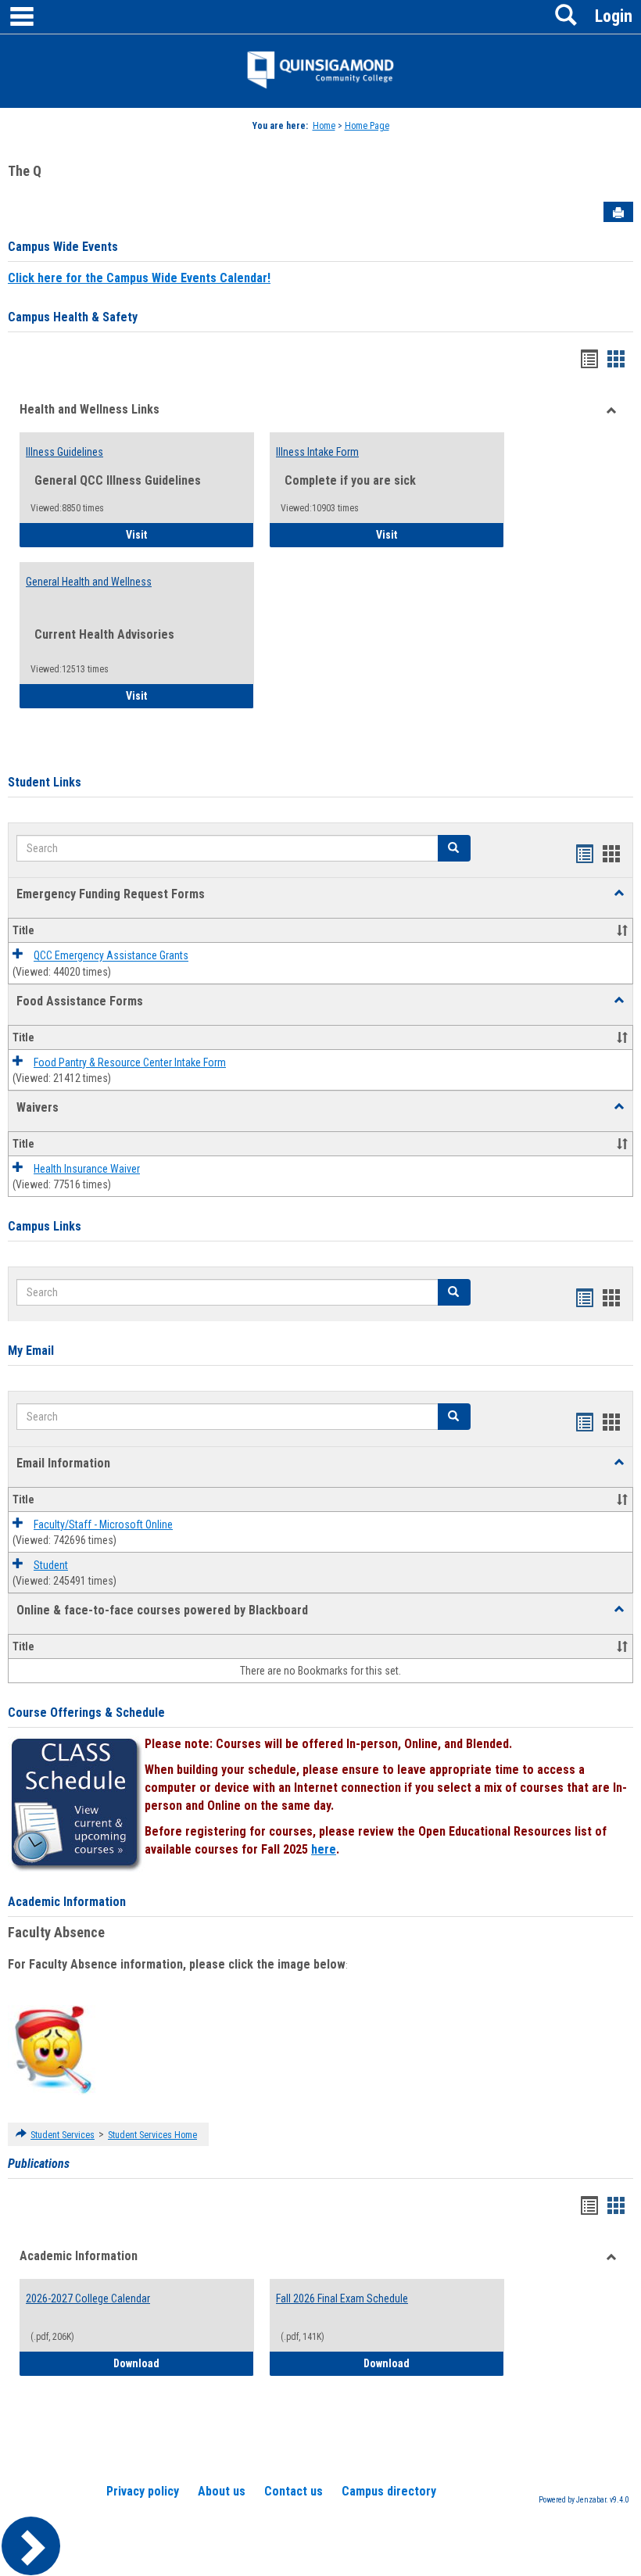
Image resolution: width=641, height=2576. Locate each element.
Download (184, 2363)
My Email (31, 1351)
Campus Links (45, 1226)
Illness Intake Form (317, 452)
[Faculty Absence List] (53, 2049)
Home (324, 126)
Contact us (294, 2491)
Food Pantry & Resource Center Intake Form (130, 1062)
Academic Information (67, 1902)
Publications (39, 2164)
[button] (619, 894)
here (324, 1849)
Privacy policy (143, 2491)
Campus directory (389, 2491)
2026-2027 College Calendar (88, 2298)
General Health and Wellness (89, 582)
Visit (180, 534)
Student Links (45, 782)
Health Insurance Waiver (87, 1169)
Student (51, 1565)
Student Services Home (152, 2135)
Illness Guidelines (64, 452)
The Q (25, 171)
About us (222, 2491)
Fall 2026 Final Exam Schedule (342, 2298)
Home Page (367, 126)
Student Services (63, 2135)
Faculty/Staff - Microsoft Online (103, 1524)
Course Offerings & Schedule (86, 1713)
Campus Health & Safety (73, 317)
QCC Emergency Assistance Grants (111, 956)
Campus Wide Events (63, 247)
